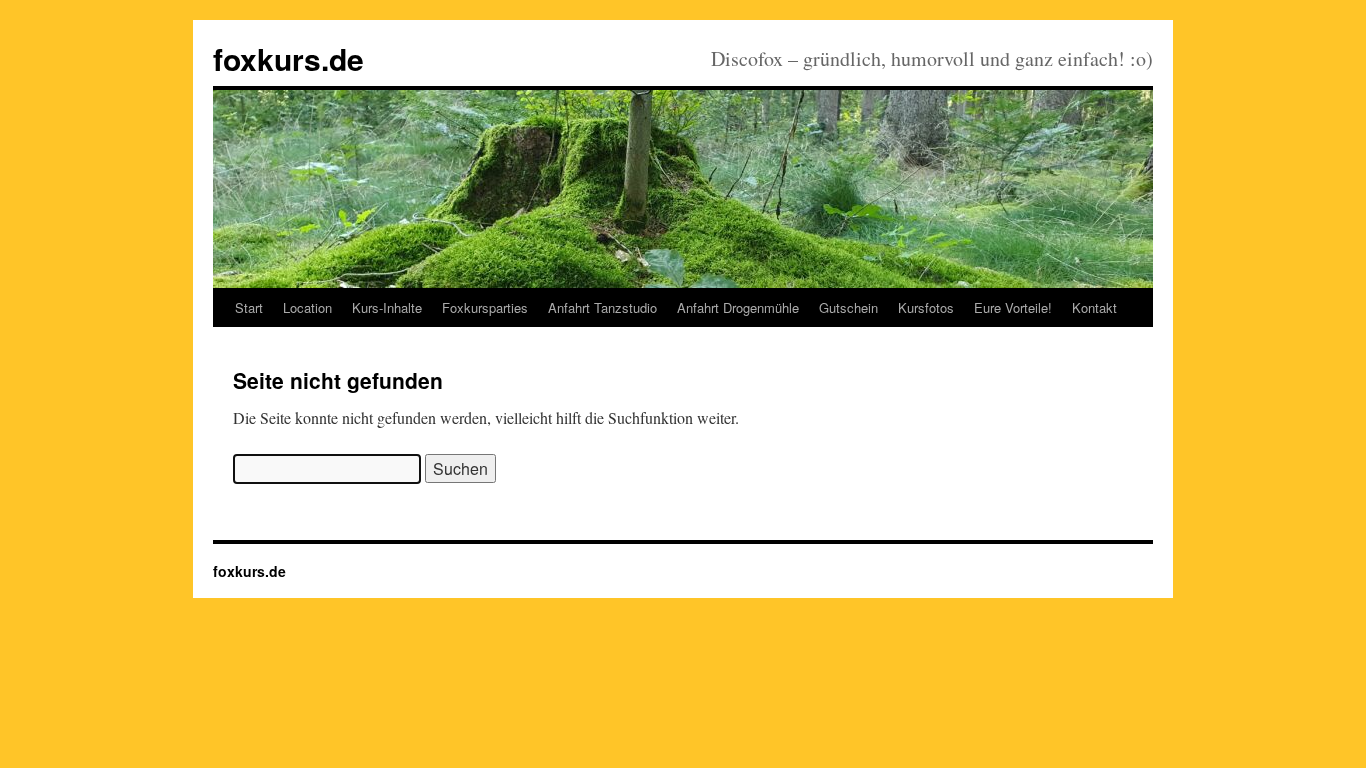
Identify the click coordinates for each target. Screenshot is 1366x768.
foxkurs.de (288, 58)
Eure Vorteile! (1013, 307)
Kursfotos (926, 307)
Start (249, 307)
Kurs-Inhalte (387, 307)
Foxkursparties (485, 307)
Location (307, 307)
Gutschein (848, 307)
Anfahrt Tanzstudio (602, 307)
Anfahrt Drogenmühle (738, 307)
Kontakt (1094, 307)
